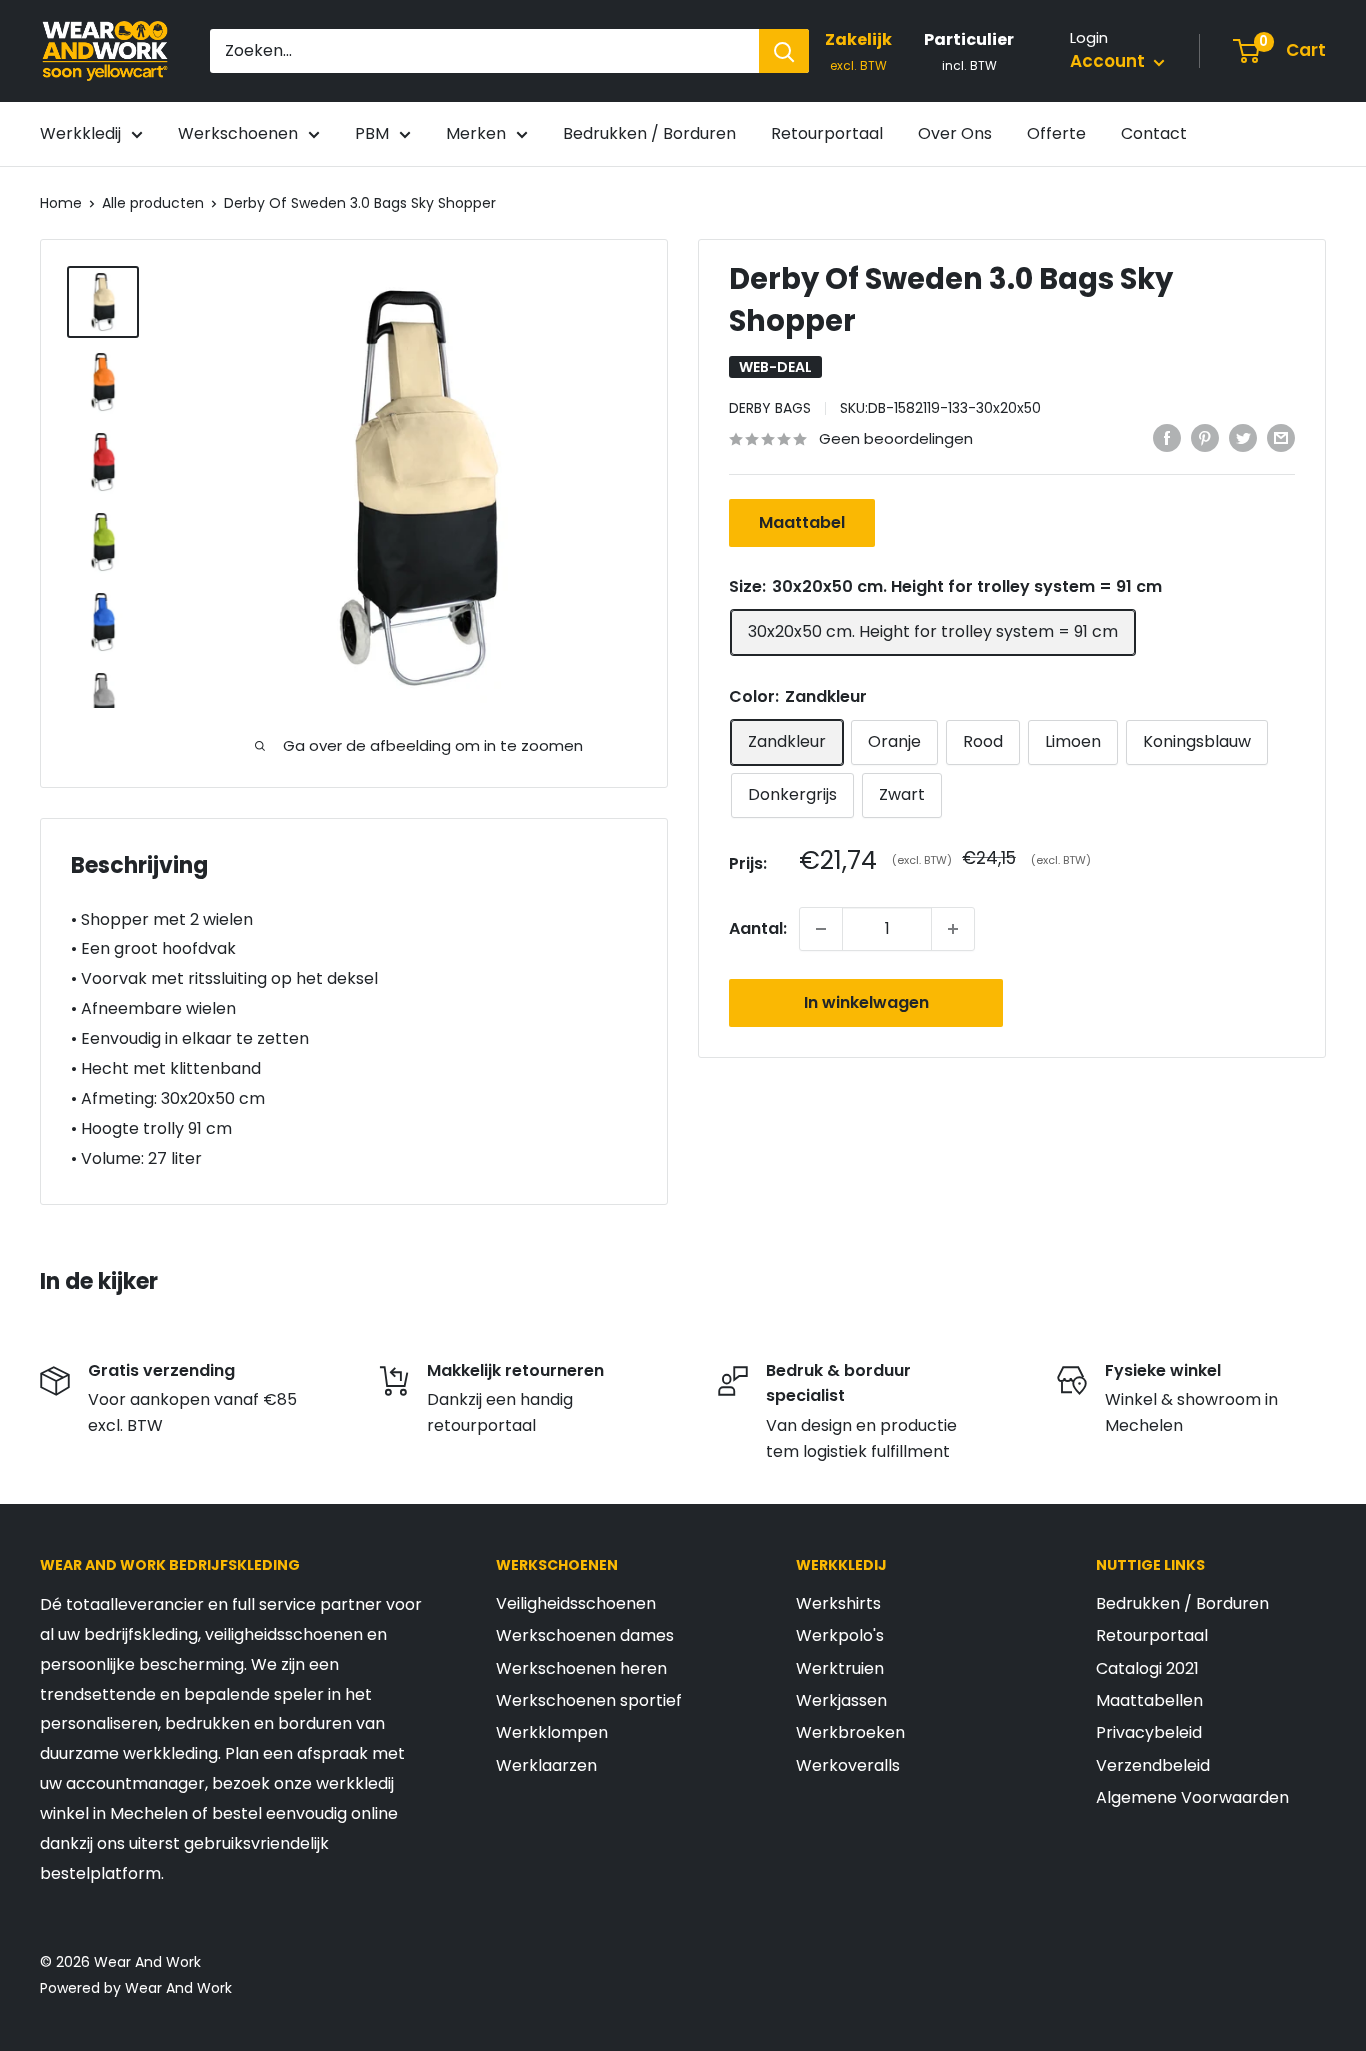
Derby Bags (770, 408)
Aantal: (758, 928)
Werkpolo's (840, 1635)
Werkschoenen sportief (589, 1700)
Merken (476, 133)
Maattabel (802, 523)
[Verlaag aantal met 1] (821, 929)
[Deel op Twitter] (1243, 438)
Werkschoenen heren (581, 1668)
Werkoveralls (848, 1765)
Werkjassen (841, 1700)
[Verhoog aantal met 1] (953, 929)
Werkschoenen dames (585, 1635)
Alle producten (153, 203)
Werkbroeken (850, 1732)
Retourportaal (827, 133)
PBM (372, 133)
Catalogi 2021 (1147, 1668)
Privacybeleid (1149, 1732)
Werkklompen (552, 1732)
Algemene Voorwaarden (1192, 1797)
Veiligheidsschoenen (576, 1603)
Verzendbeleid (1153, 1765)
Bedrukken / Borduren (649, 133)
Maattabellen (1149, 1700)
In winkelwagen (866, 1002)
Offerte (1056, 133)
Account (1109, 61)
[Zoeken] (784, 51)
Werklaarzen (546, 1765)
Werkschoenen (238, 133)
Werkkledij (80, 133)
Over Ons (955, 133)
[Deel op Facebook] (1167, 438)
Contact (1154, 133)
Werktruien (840, 1668)
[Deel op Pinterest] (1205, 438)
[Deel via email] (1281, 438)
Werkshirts (838, 1603)
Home (61, 203)
